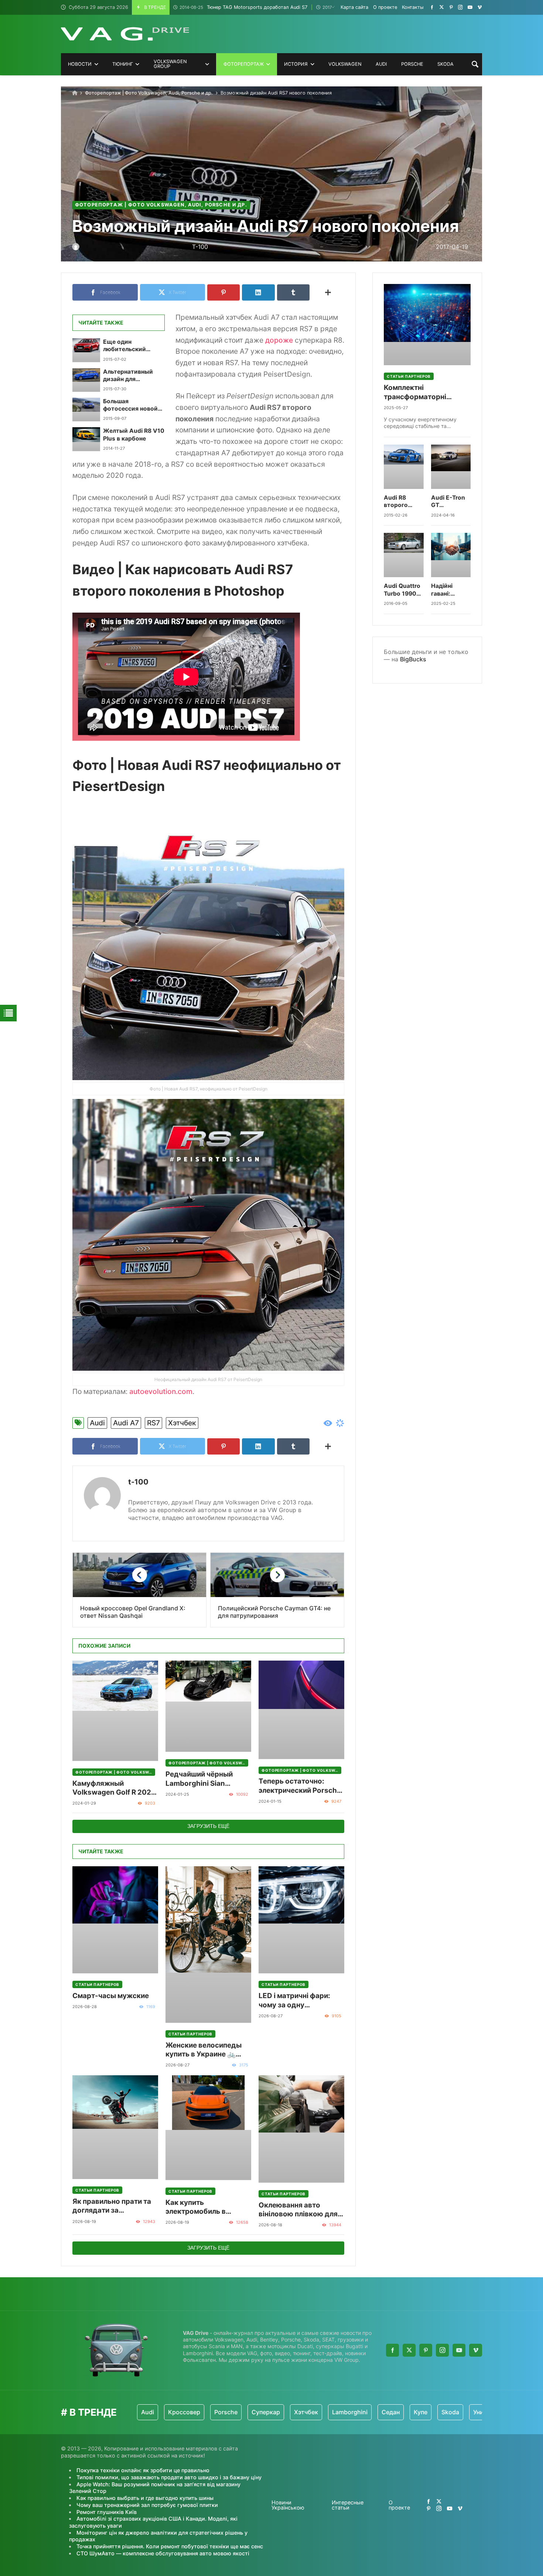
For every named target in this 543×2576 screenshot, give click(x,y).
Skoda (387, 2412)
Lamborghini (287, 2412)
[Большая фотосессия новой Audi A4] (86, 410)
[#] (432, 7)
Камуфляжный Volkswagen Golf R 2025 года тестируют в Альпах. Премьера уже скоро (114, 1788)
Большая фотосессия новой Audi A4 (130, 405)
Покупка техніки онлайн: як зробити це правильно (143, 2470)
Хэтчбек (182, 1423)
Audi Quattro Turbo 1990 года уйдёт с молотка (402, 590)
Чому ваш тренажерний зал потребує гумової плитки (147, 2505)
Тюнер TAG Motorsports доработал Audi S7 (243, 7)
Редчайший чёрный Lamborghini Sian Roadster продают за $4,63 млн (202, 1779)
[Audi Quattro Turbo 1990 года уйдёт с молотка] (404, 555)
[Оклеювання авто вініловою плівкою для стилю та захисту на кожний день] (301, 2129)
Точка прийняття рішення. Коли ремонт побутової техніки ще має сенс (170, 2546)
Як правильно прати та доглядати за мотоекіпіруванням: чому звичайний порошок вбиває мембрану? (112, 2206)
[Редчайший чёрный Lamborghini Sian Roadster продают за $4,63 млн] (208, 1706)
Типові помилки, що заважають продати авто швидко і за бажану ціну (169, 2477)
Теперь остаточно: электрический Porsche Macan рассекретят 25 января (300, 1786)
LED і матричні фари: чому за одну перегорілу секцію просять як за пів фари (298, 2000)
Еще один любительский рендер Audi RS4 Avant (127, 346)
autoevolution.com (161, 1391)
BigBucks (413, 659)
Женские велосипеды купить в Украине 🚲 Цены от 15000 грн (204, 2050)
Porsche (163, 2412)
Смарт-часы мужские (111, 1996)
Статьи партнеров (97, 1984)
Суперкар (203, 2412)
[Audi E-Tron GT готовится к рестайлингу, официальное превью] (451, 467)
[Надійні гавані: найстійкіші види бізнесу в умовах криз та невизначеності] (451, 555)
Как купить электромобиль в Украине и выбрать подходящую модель (203, 2207)
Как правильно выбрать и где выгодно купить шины (145, 2498)
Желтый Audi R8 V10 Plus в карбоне (134, 434)
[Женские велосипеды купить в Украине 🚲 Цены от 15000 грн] (208, 1945)
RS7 (153, 1423)
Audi (97, 1423)
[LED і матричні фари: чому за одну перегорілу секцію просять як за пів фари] (301, 1920)
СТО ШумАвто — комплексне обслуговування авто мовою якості (163, 2553)
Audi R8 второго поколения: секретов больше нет (401, 502)
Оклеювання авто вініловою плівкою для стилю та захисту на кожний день (298, 2210)
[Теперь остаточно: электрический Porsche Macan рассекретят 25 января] (301, 1710)
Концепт (467, 2412)
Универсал (426, 2412)
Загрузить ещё (208, 1826)
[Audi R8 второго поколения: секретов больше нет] (404, 467)
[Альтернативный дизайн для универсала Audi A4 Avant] (86, 380)
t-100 (138, 1482)
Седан (328, 2412)
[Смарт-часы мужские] (115, 1920)
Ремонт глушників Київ (107, 2512)
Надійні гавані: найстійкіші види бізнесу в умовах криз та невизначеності (451, 590)
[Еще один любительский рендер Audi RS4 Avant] (86, 350)
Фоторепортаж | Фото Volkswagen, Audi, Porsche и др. (149, 93)
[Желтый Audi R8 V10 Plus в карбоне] (86, 439)
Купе (358, 2412)
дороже (279, 340)
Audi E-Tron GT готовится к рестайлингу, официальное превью (451, 502)
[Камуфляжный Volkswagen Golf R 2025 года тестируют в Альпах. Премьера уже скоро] (115, 1711)
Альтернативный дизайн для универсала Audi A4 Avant (132, 376)
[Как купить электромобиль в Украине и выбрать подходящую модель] (208, 2128)
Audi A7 (126, 1423)
